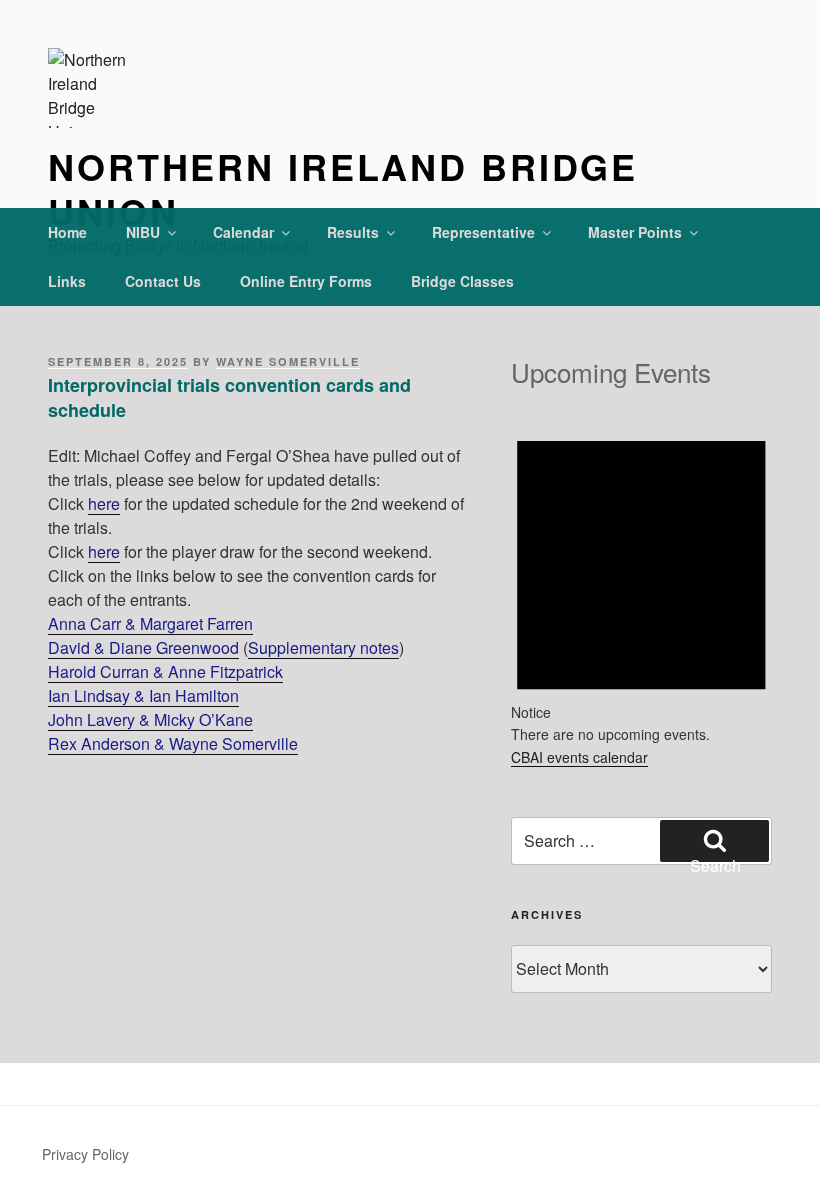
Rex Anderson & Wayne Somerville (173, 743)
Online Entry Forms (306, 281)
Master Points (635, 232)
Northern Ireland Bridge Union (343, 188)
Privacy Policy (85, 1154)
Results (353, 232)
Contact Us (163, 281)
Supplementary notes (323, 647)
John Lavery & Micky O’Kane (150, 719)
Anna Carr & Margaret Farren (150, 623)
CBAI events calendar (579, 757)
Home (67, 232)
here (104, 503)
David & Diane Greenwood (143, 647)
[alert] (641, 578)
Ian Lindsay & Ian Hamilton (143, 695)
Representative (483, 232)
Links (67, 281)
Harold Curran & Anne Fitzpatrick (165, 671)
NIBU (143, 232)
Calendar (243, 232)
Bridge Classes (462, 281)
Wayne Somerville (288, 361)
